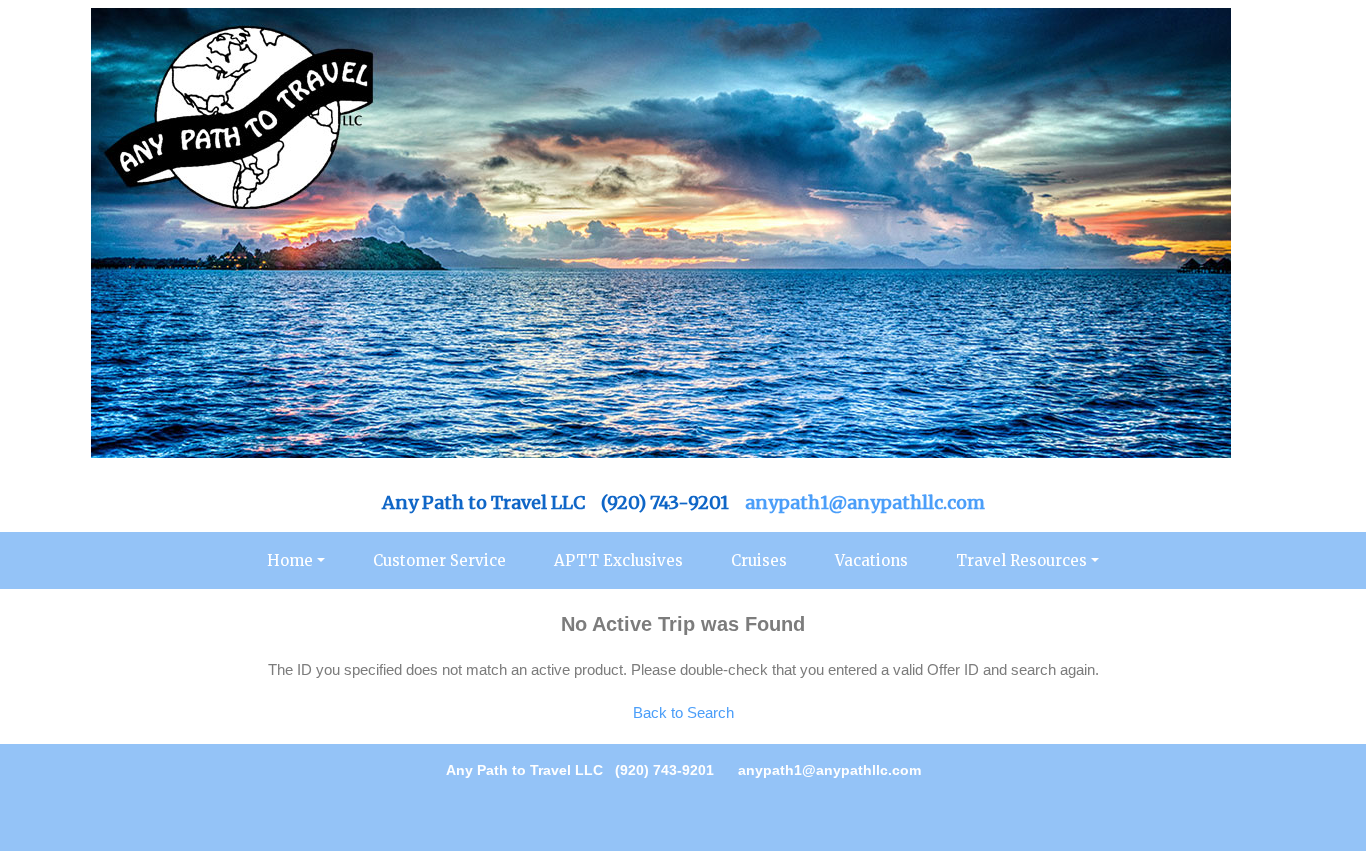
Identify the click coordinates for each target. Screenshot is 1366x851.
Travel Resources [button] (1021, 560)
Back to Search (683, 712)
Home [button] (290, 560)
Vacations (871, 560)
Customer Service (439, 560)
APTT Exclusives (618, 560)
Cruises (759, 560)
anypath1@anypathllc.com (865, 502)
